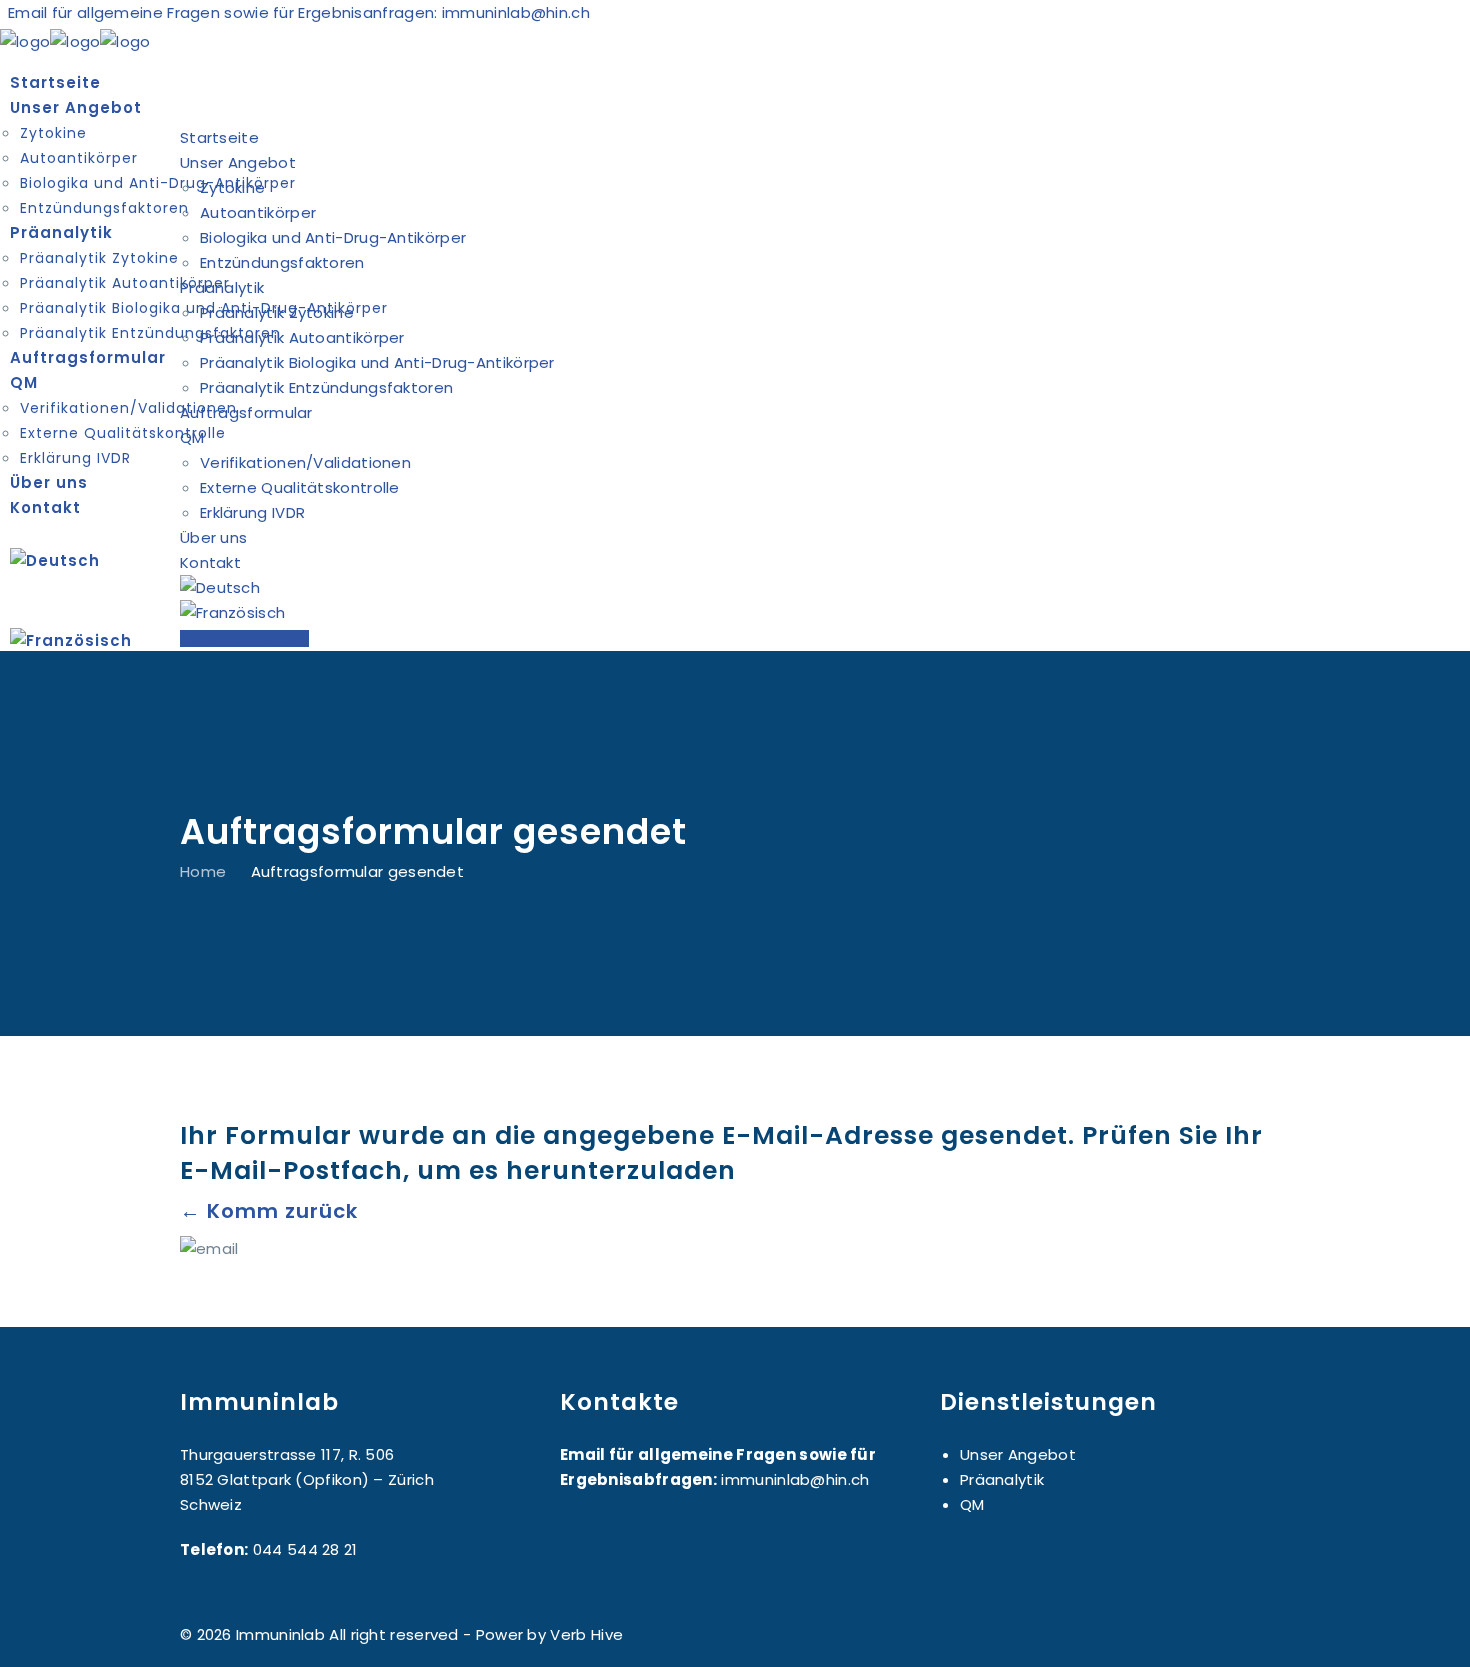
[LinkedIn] (1282, 1634)
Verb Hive (586, 1634)
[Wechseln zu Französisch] (735, 640)
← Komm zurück (269, 1211)
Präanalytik (1002, 1479)
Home (203, 870)
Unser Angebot (1018, 1454)
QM (972, 1504)
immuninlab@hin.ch (516, 12)
